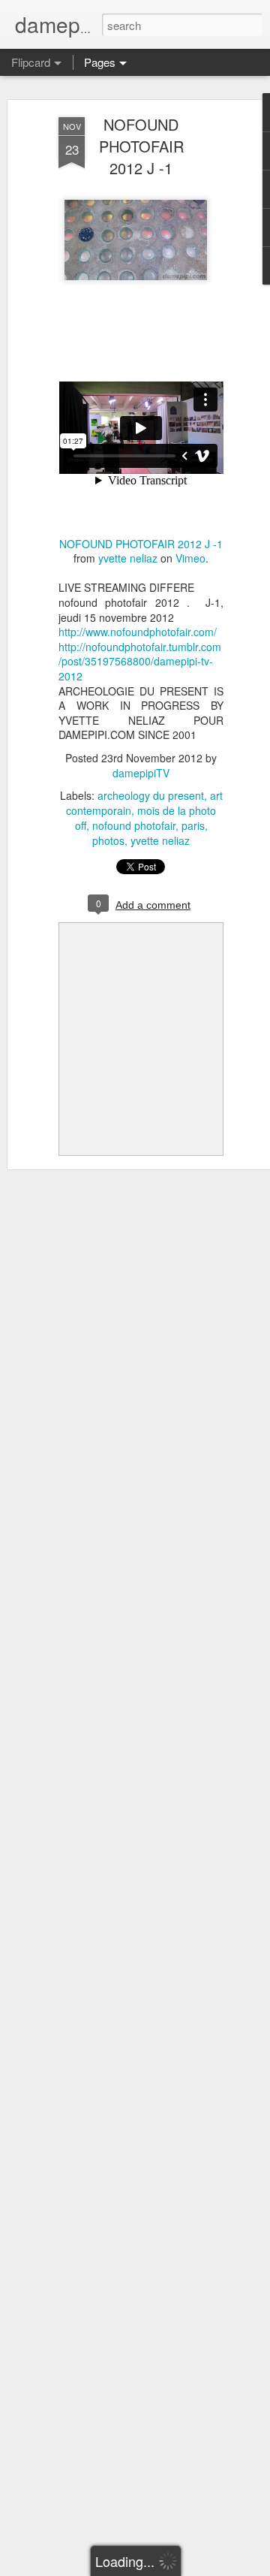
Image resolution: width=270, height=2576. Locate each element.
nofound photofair (134, 825)
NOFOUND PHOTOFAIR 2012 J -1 (141, 146)
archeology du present (151, 795)
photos (108, 840)
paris (193, 825)
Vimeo (190, 558)
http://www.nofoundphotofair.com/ (138, 632)
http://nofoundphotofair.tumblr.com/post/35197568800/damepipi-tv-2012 (140, 661)
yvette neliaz (128, 558)
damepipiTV (141, 773)
